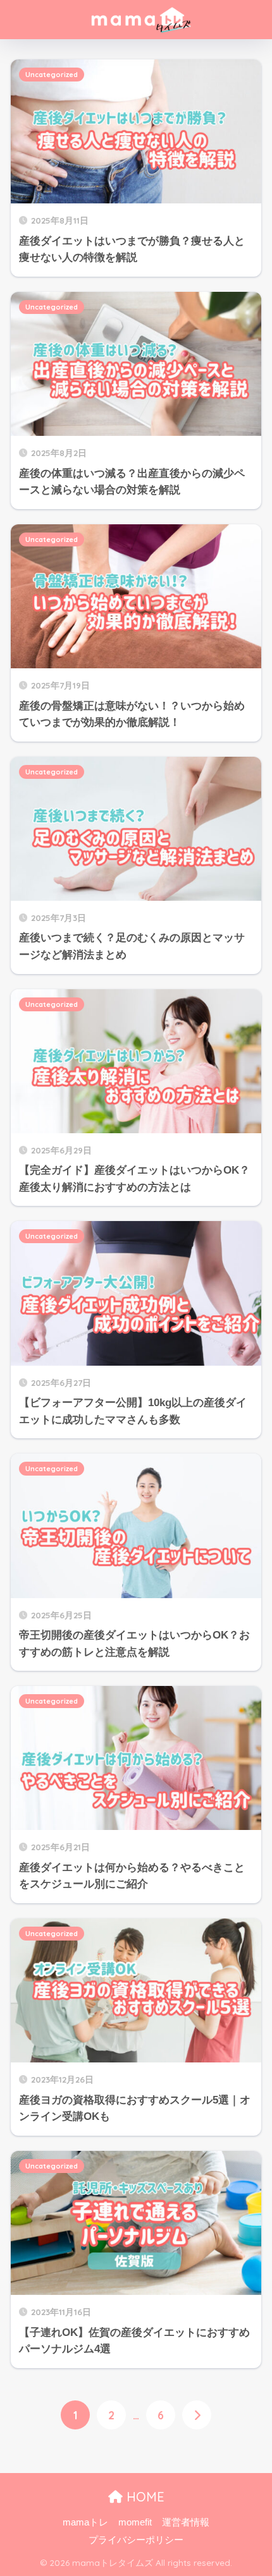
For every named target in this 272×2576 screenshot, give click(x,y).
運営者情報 (186, 2522)
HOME (144, 2497)
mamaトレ (85, 2522)
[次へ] (197, 2415)
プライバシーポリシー (136, 2540)
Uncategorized (52, 75)
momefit (135, 2522)
